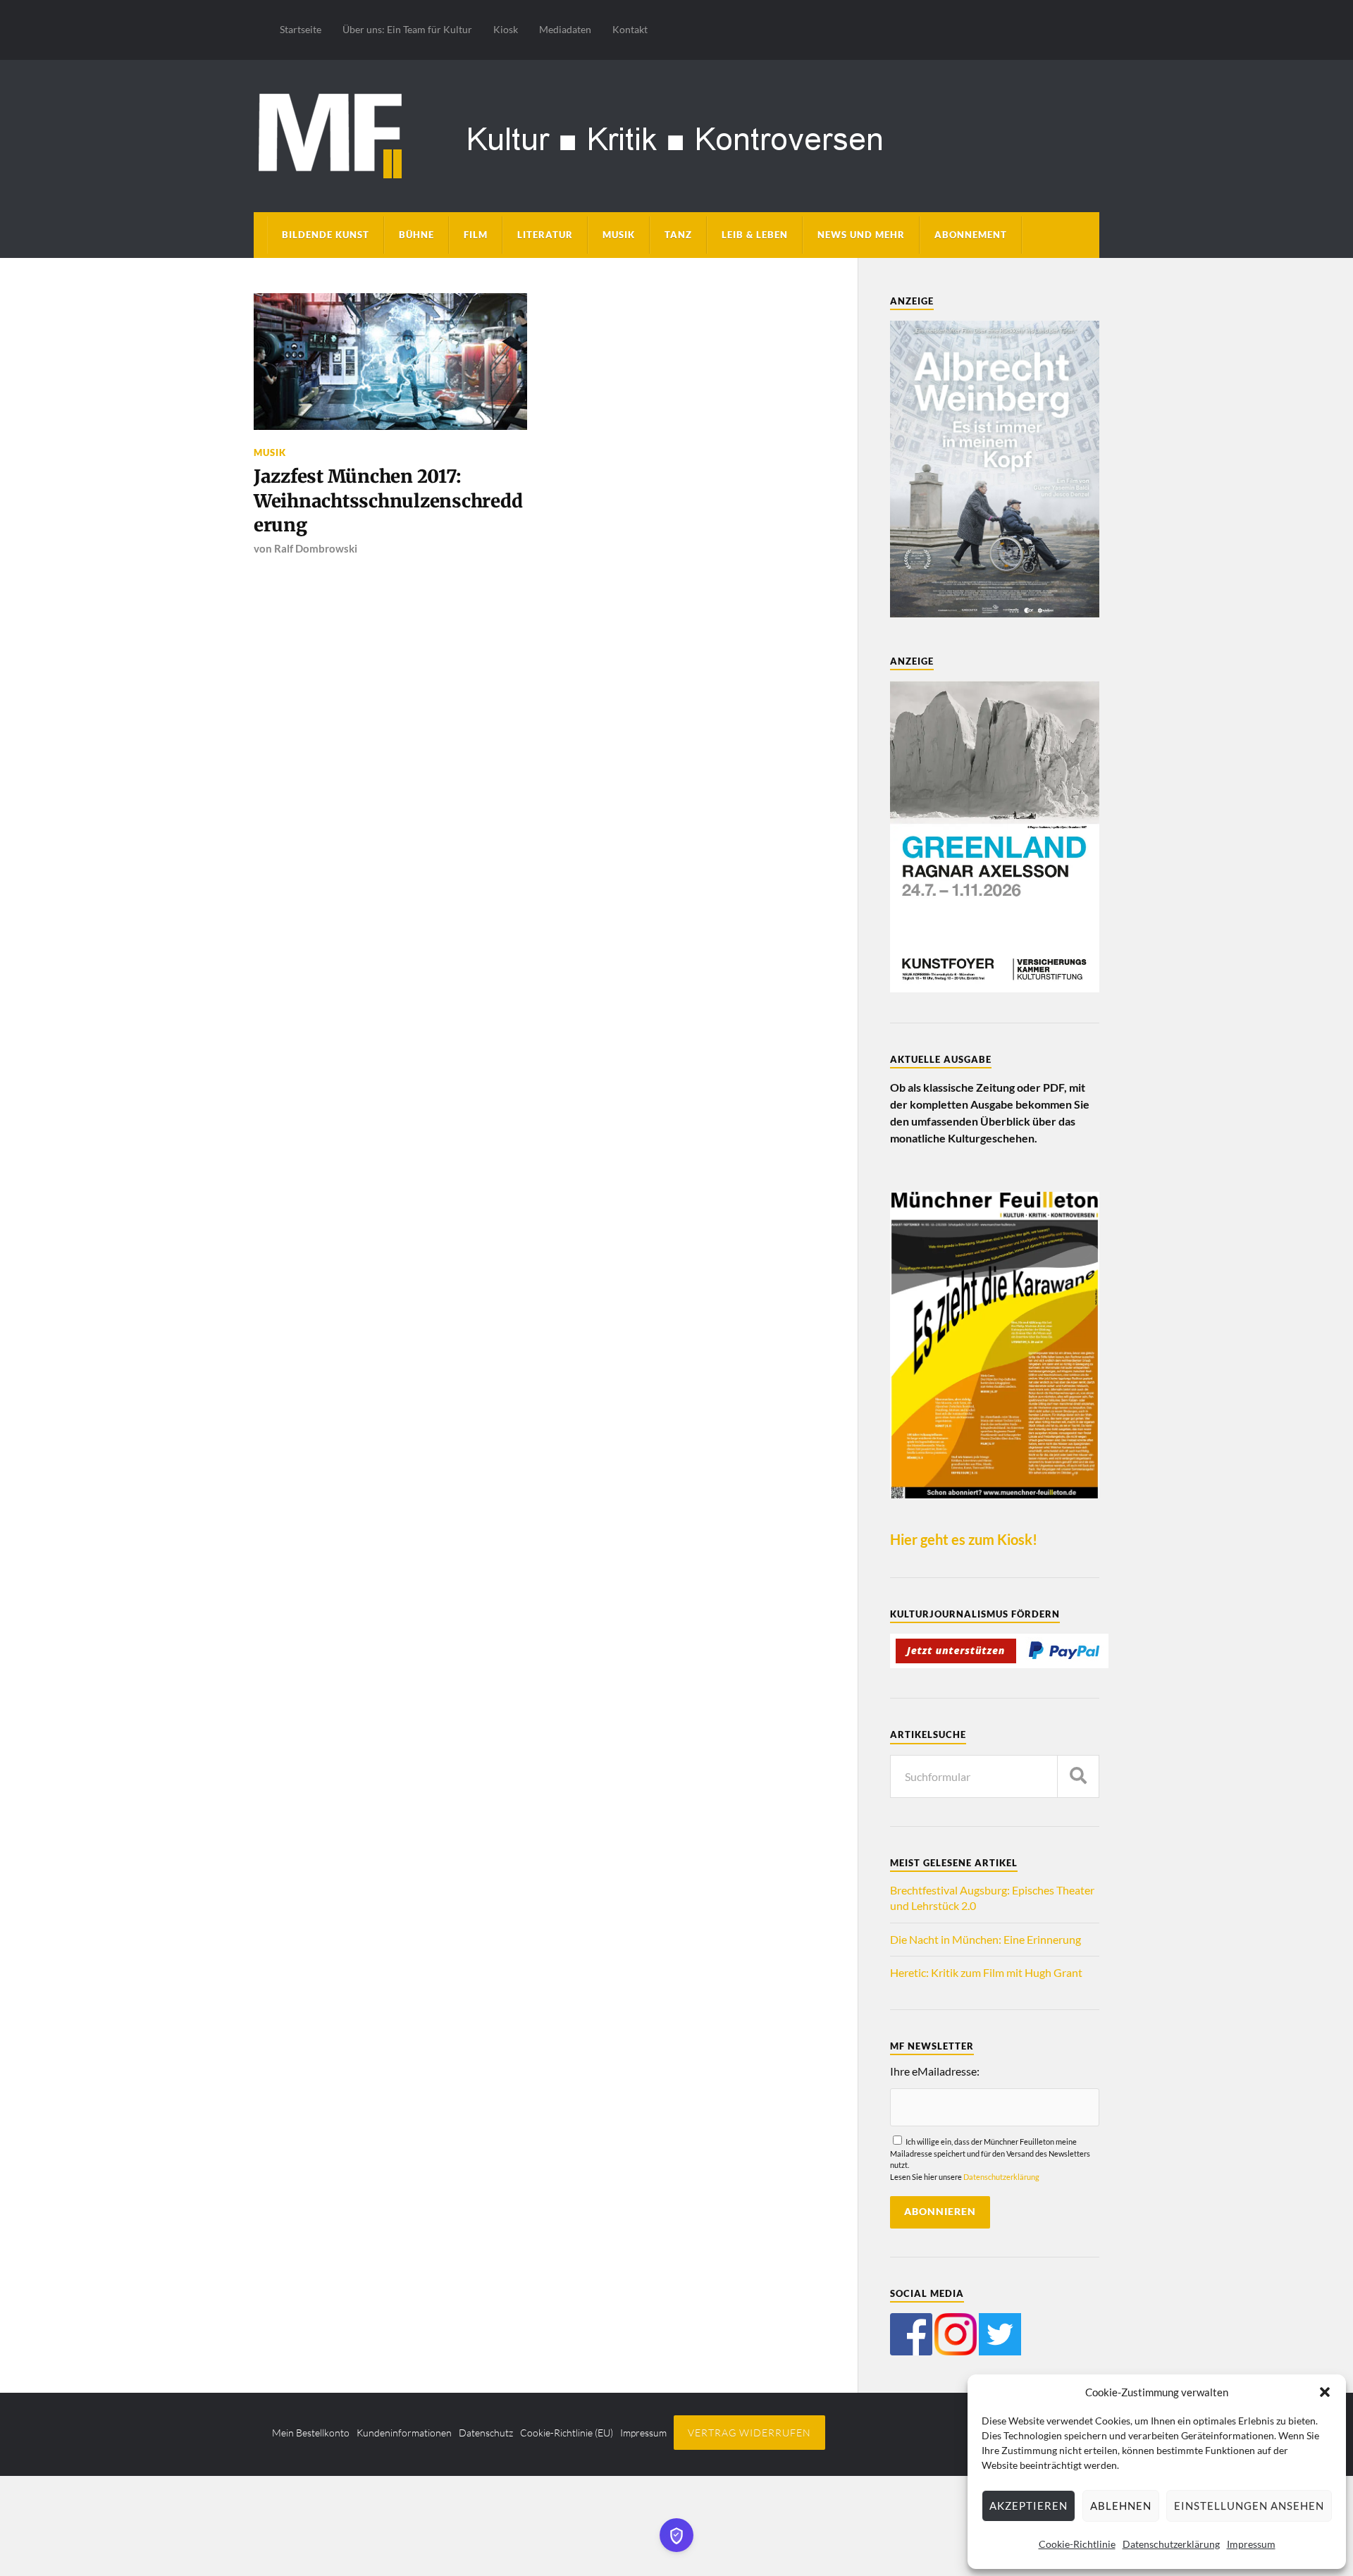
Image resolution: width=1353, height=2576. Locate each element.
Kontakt (630, 29)
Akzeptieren (1028, 2506)
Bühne (416, 235)
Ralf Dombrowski (316, 548)
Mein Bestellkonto (311, 2433)
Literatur (545, 235)
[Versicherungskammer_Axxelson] (995, 988)
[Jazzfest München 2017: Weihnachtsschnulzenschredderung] (390, 362)
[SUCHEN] (1078, 1776)
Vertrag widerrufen (749, 2433)
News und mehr (861, 235)
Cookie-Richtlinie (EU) (567, 2433)
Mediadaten (565, 29)
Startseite (301, 29)
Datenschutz (486, 2433)
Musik (619, 235)
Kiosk (506, 29)
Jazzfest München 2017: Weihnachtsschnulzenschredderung (388, 501)
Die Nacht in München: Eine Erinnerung (986, 1939)
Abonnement (971, 235)
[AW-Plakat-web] (995, 613)
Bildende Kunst (326, 235)
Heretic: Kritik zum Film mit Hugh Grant (986, 1972)
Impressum (1251, 2544)
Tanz (678, 235)
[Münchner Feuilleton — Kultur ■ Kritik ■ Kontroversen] (676, 134)
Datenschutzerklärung (1171, 2544)
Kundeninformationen (404, 2433)
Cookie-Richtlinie (1077, 2544)
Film (476, 235)
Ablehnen (1121, 2506)
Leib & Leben (755, 235)
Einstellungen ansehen (1249, 2506)
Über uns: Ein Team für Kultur (407, 29)
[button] (1325, 2392)
